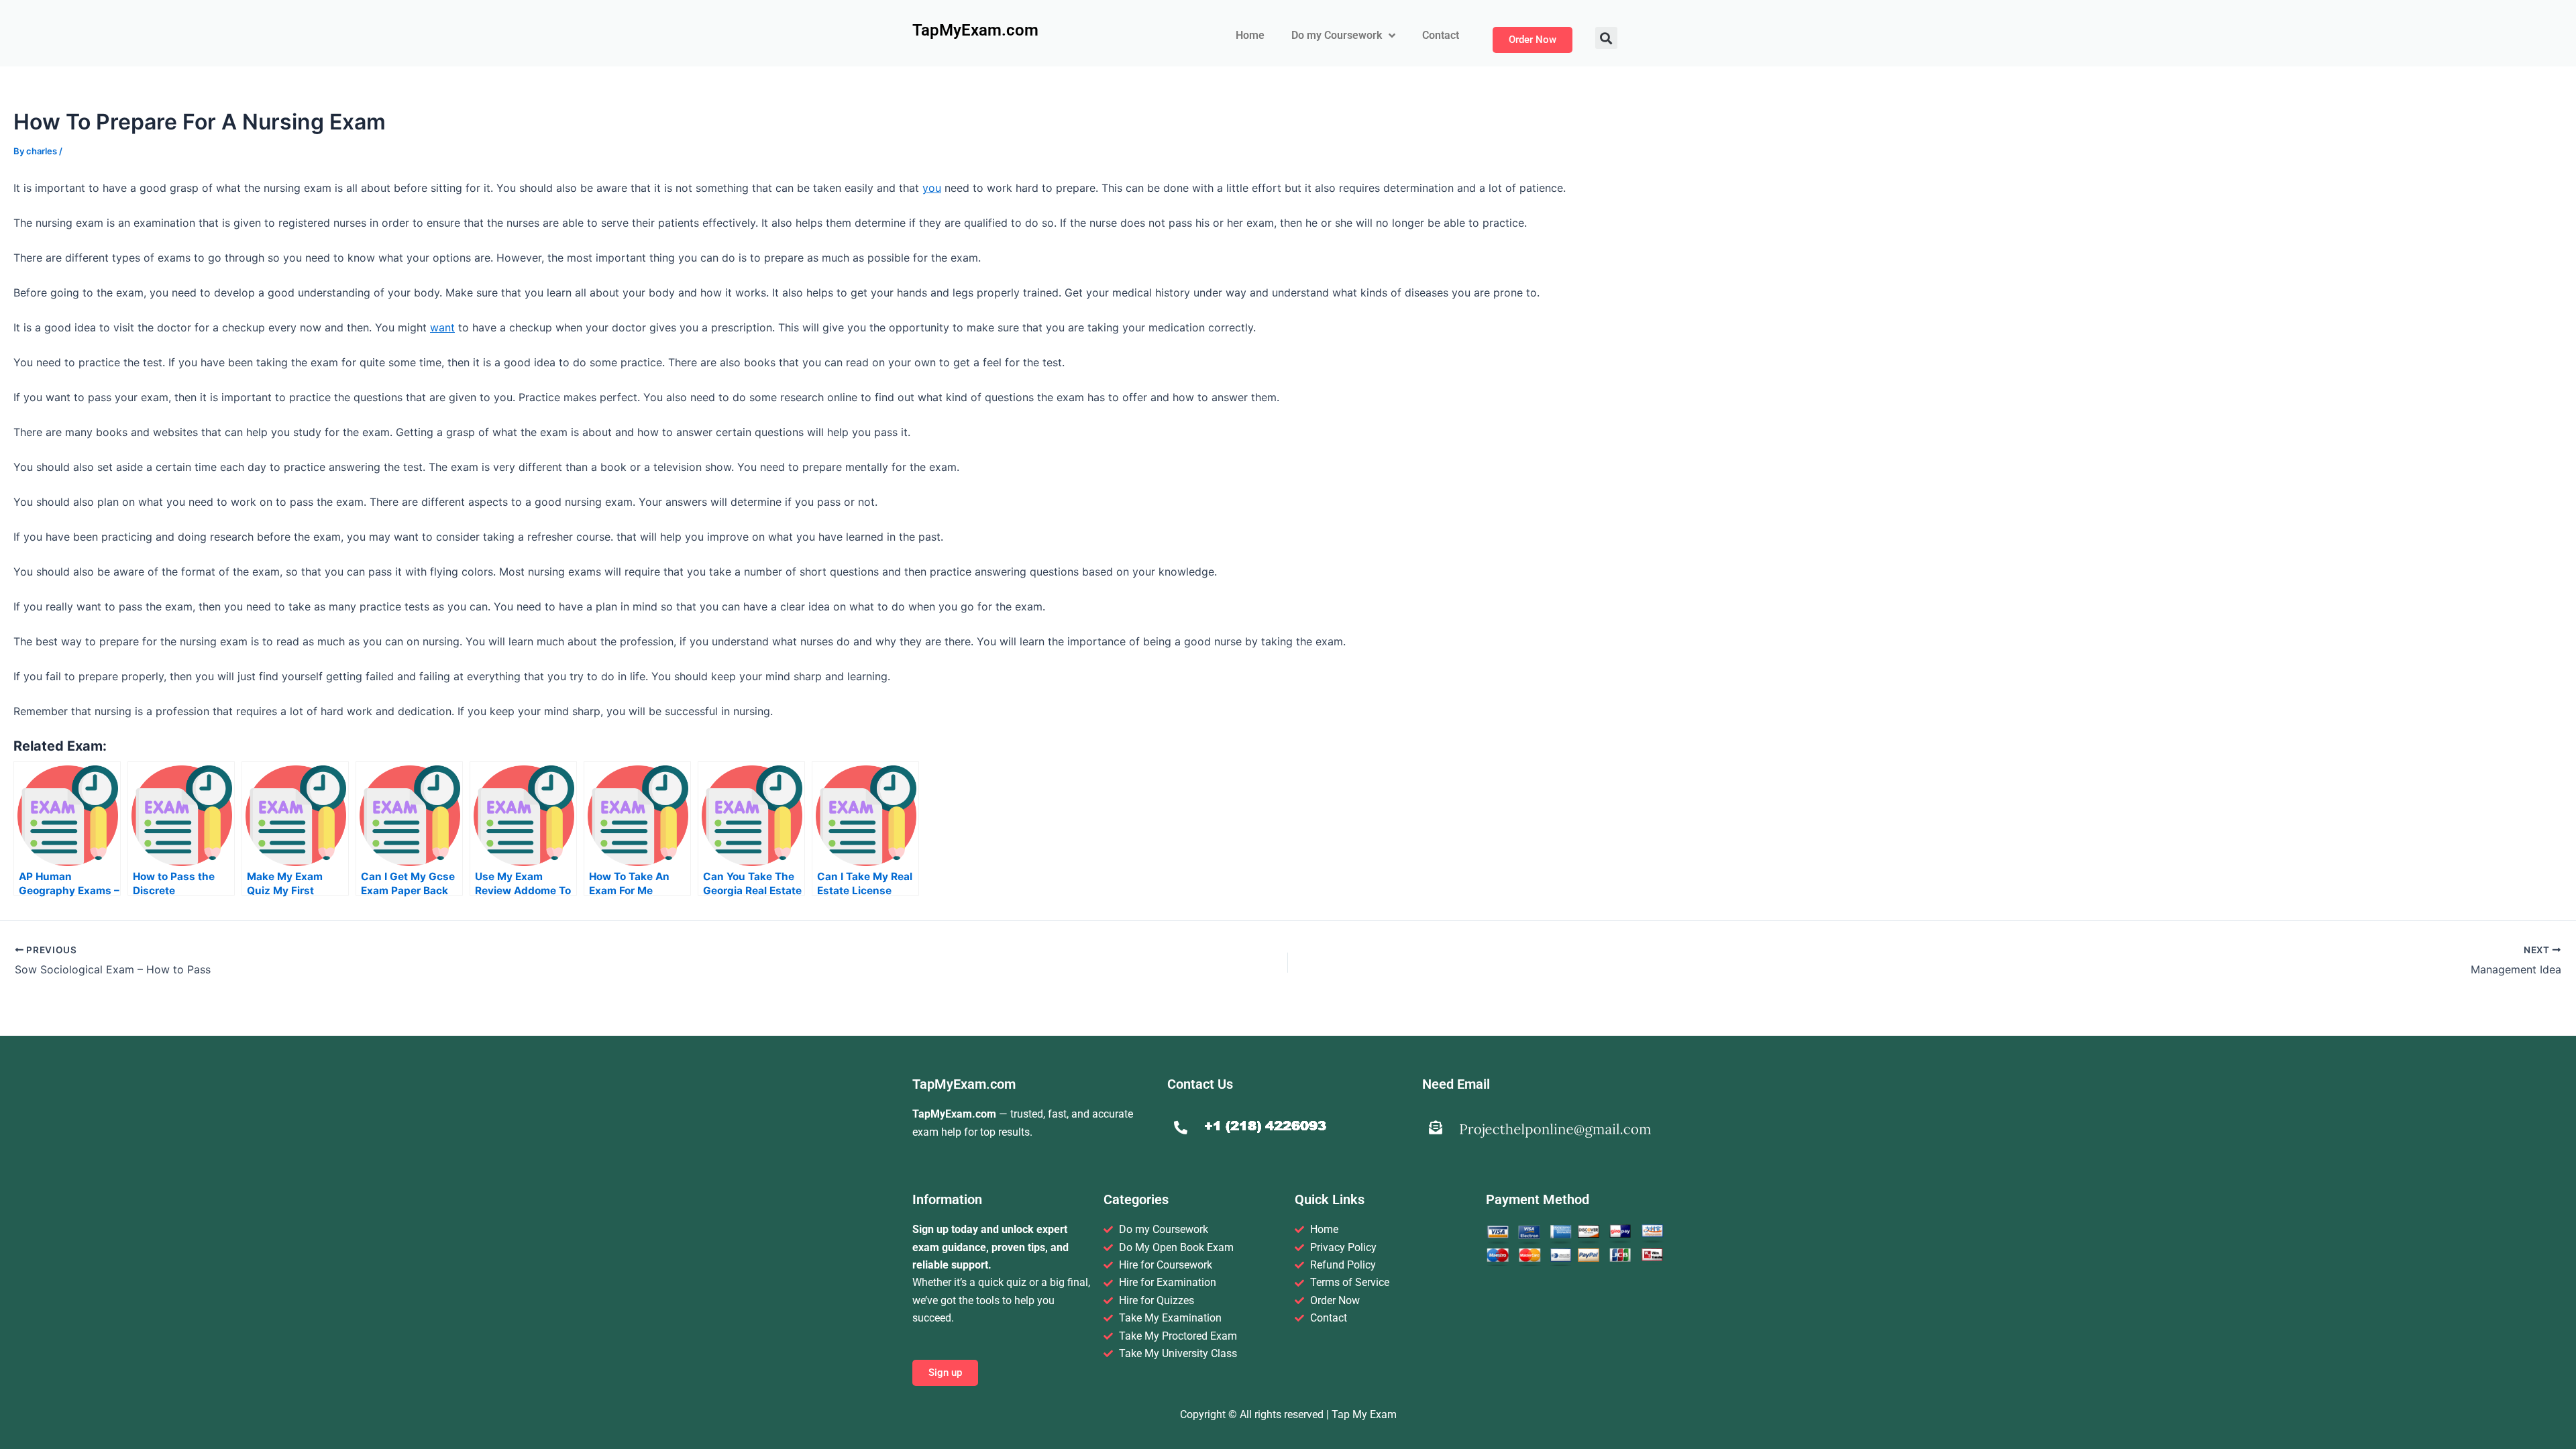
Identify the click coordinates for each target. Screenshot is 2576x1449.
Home (1250, 35)
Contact (1441, 35)
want (442, 327)
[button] (1606, 38)
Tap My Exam (1364, 1414)
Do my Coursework (1337, 35)
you (932, 188)
